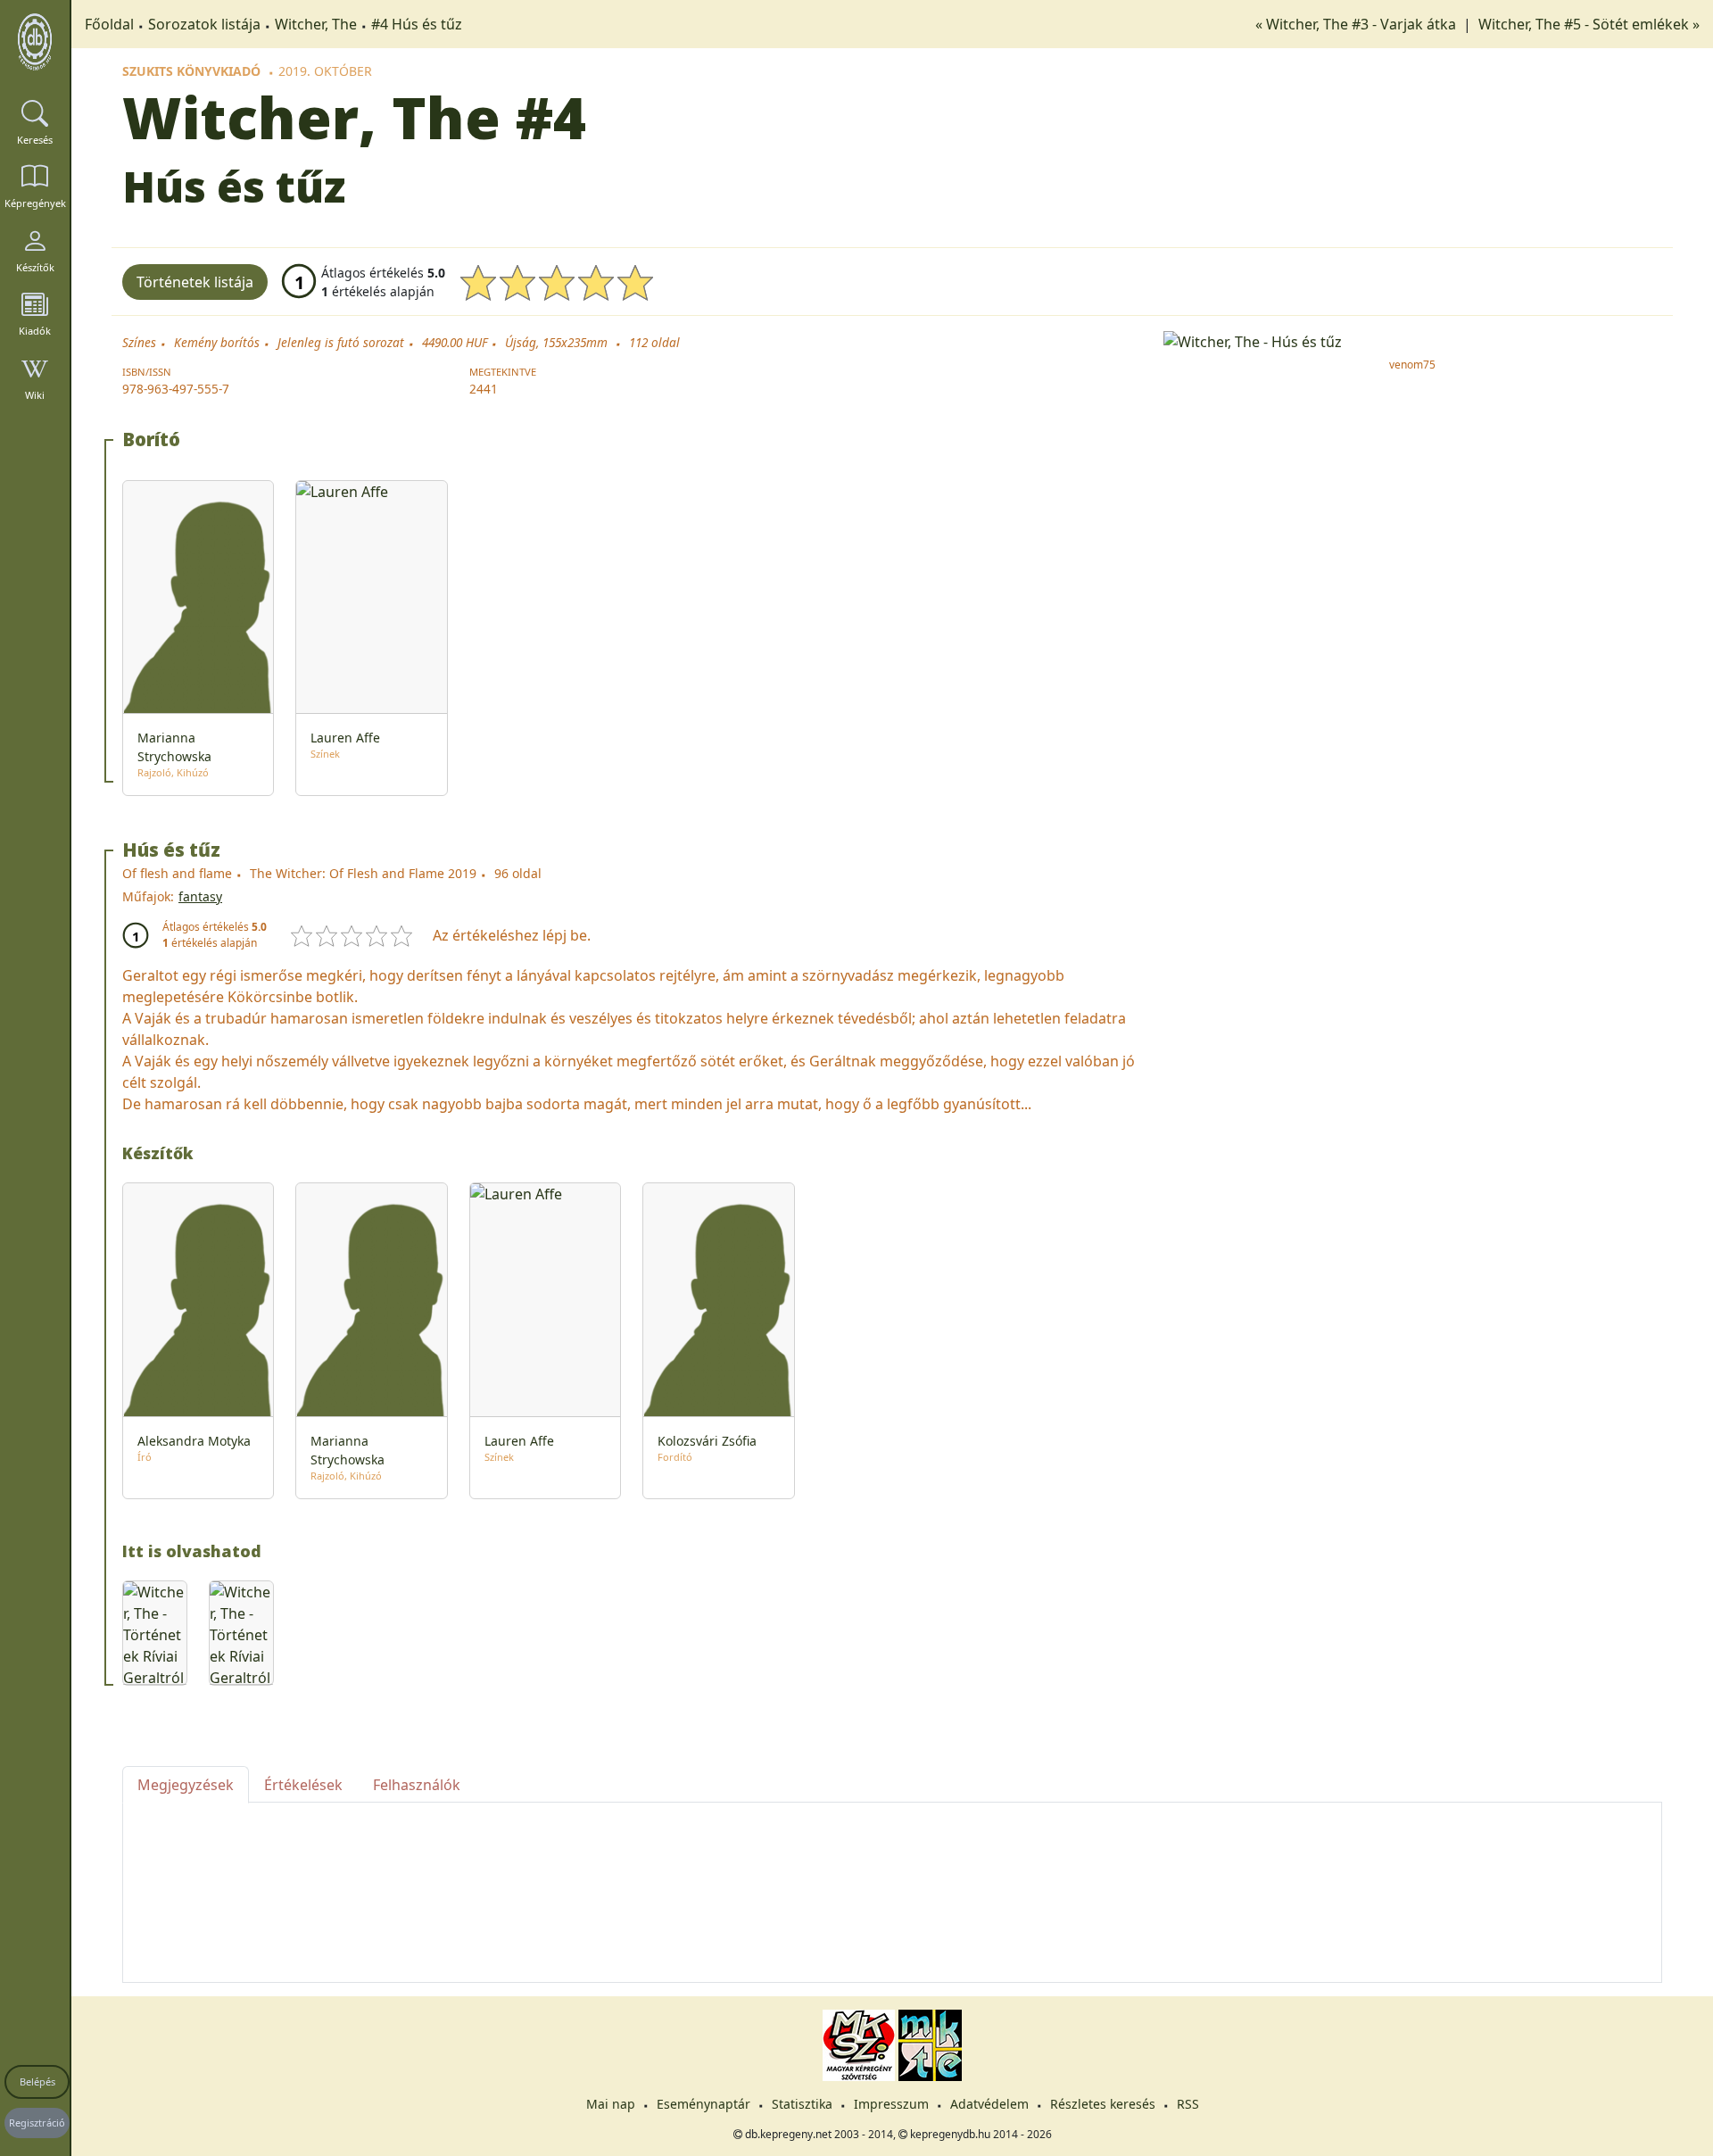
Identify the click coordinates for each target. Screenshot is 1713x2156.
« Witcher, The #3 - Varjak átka (1357, 24)
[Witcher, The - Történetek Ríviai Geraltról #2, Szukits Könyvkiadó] (155, 1633)
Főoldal (109, 24)
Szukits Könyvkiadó (191, 71)
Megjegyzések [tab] (186, 1785)
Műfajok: (148, 896)
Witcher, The (316, 24)
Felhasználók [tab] (417, 1785)
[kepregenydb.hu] (35, 42)
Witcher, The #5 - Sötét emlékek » (1589, 24)
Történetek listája (195, 282)
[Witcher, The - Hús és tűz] (1413, 340)
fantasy (200, 896)
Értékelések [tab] (303, 1785)
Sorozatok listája (204, 24)
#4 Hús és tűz (417, 24)
